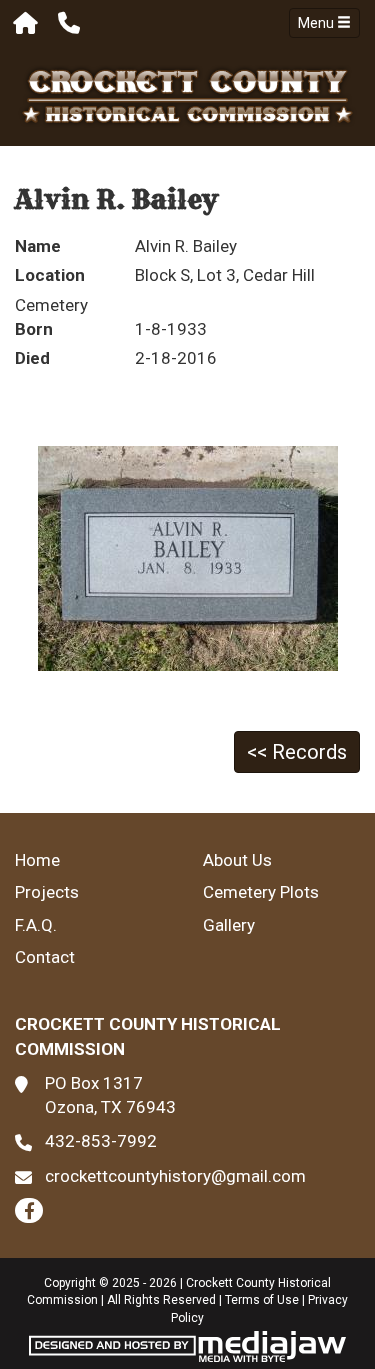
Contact (45, 957)
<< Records (297, 752)
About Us (237, 860)
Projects (47, 892)
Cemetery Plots (261, 892)
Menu (317, 23)
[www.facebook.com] (29, 1210)
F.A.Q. (36, 925)
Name (38, 246)
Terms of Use (262, 1300)
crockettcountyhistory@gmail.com (175, 1176)
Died (32, 358)
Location (50, 275)
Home (37, 860)
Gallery (229, 925)
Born (34, 329)
